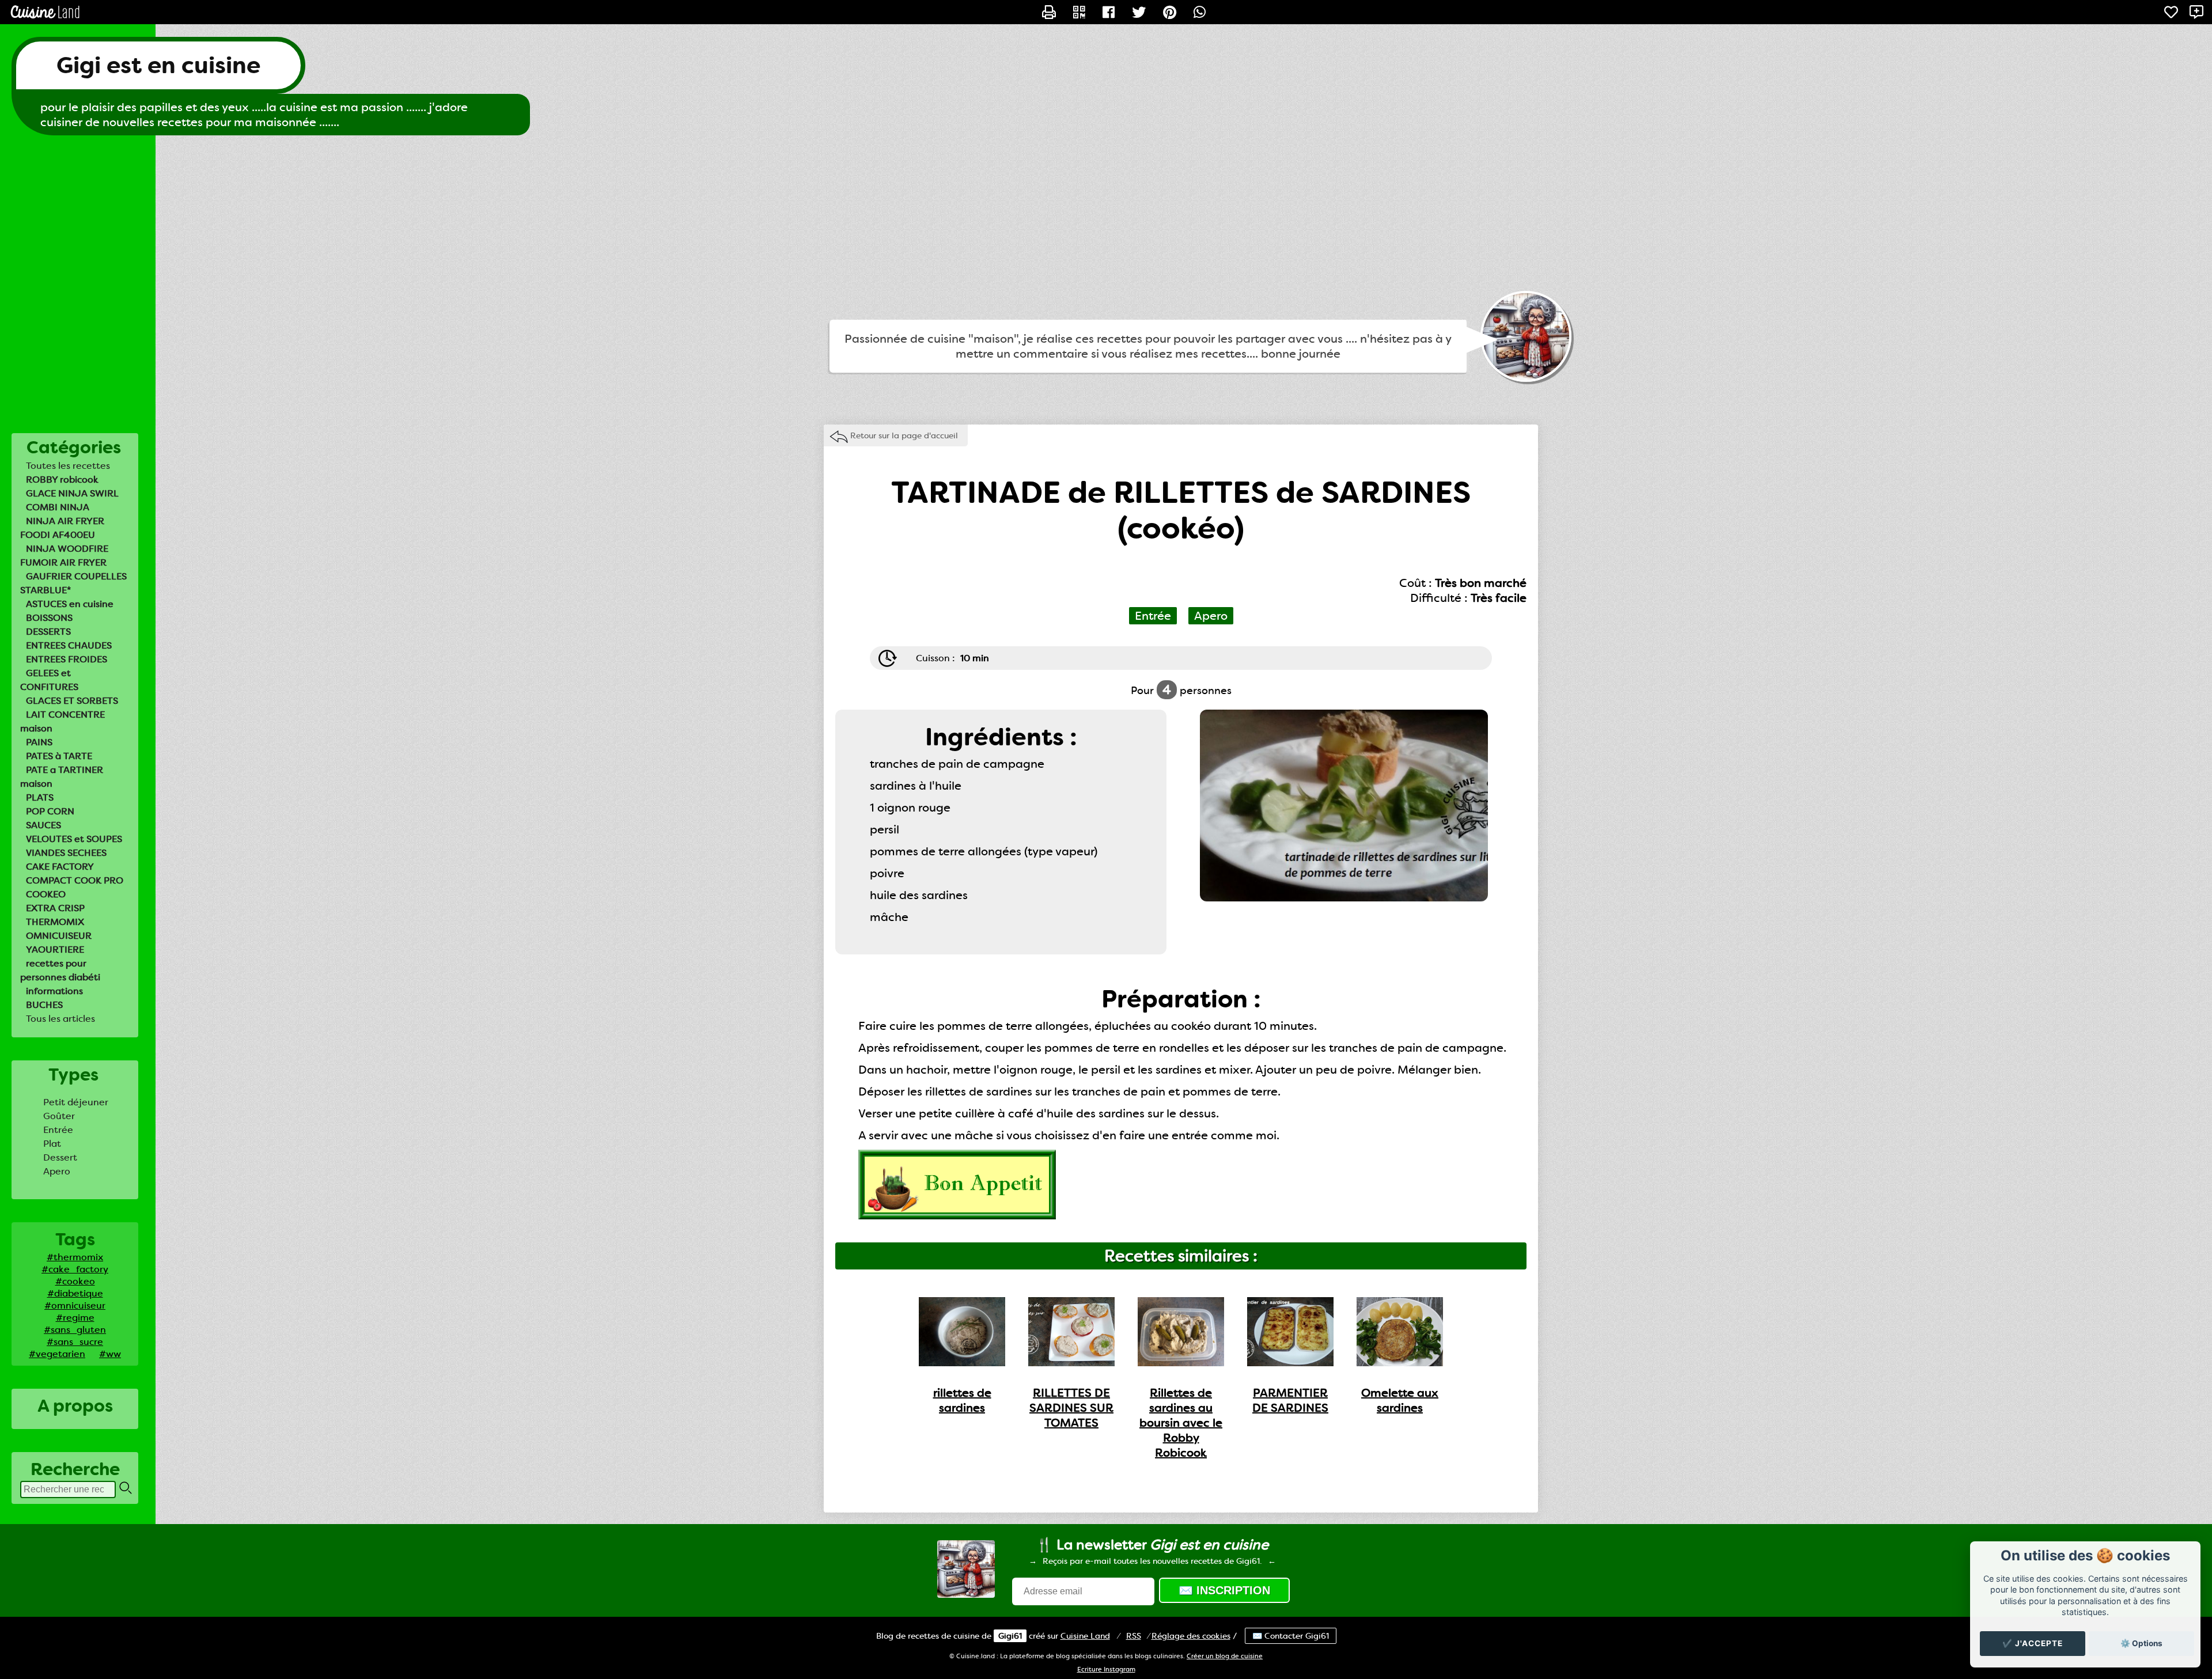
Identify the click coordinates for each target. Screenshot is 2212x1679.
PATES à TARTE (59, 756)
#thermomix (75, 1257)
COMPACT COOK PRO (75, 880)
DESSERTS (48, 632)
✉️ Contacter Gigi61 (1291, 1636)
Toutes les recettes (68, 466)
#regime (75, 1318)
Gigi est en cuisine (158, 65)
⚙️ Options (2141, 1643)
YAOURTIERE (55, 950)
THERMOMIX (55, 922)
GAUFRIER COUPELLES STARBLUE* (73, 583)
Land (1085, 1636)
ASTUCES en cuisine (70, 604)
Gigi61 (1010, 1636)
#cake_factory (75, 1269)
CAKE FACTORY (60, 867)
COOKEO (46, 894)
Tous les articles (60, 1019)
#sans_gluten (75, 1330)
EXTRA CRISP (55, 908)
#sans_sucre (75, 1342)
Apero (57, 1171)
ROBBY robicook (62, 480)
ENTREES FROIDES (67, 659)
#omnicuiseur (75, 1305)
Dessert (60, 1157)
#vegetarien (57, 1354)
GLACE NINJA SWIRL (72, 493)
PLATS (40, 797)
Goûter (59, 1116)
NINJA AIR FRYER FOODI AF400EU (62, 528)
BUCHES (44, 1005)
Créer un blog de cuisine (1225, 1656)
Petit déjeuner (76, 1102)
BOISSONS (49, 618)
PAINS (39, 742)
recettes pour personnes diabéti (60, 970)
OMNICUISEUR (59, 936)
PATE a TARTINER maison (62, 777)
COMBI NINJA (58, 507)
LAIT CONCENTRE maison (63, 721)
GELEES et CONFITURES (49, 680)
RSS (1134, 1636)
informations (54, 991)
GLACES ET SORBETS (72, 701)
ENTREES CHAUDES (69, 645)
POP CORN (50, 811)
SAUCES (43, 825)
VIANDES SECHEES (66, 853)
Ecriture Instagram (1106, 1669)
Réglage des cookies (1191, 1636)
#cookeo (75, 1281)
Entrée (58, 1130)
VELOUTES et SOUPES (74, 839)
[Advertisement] (1106, 228)
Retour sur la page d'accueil (904, 435)
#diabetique (75, 1293)
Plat (52, 1144)
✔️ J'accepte (2033, 1643)
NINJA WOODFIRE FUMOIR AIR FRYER (64, 556)
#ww (110, 1354)
